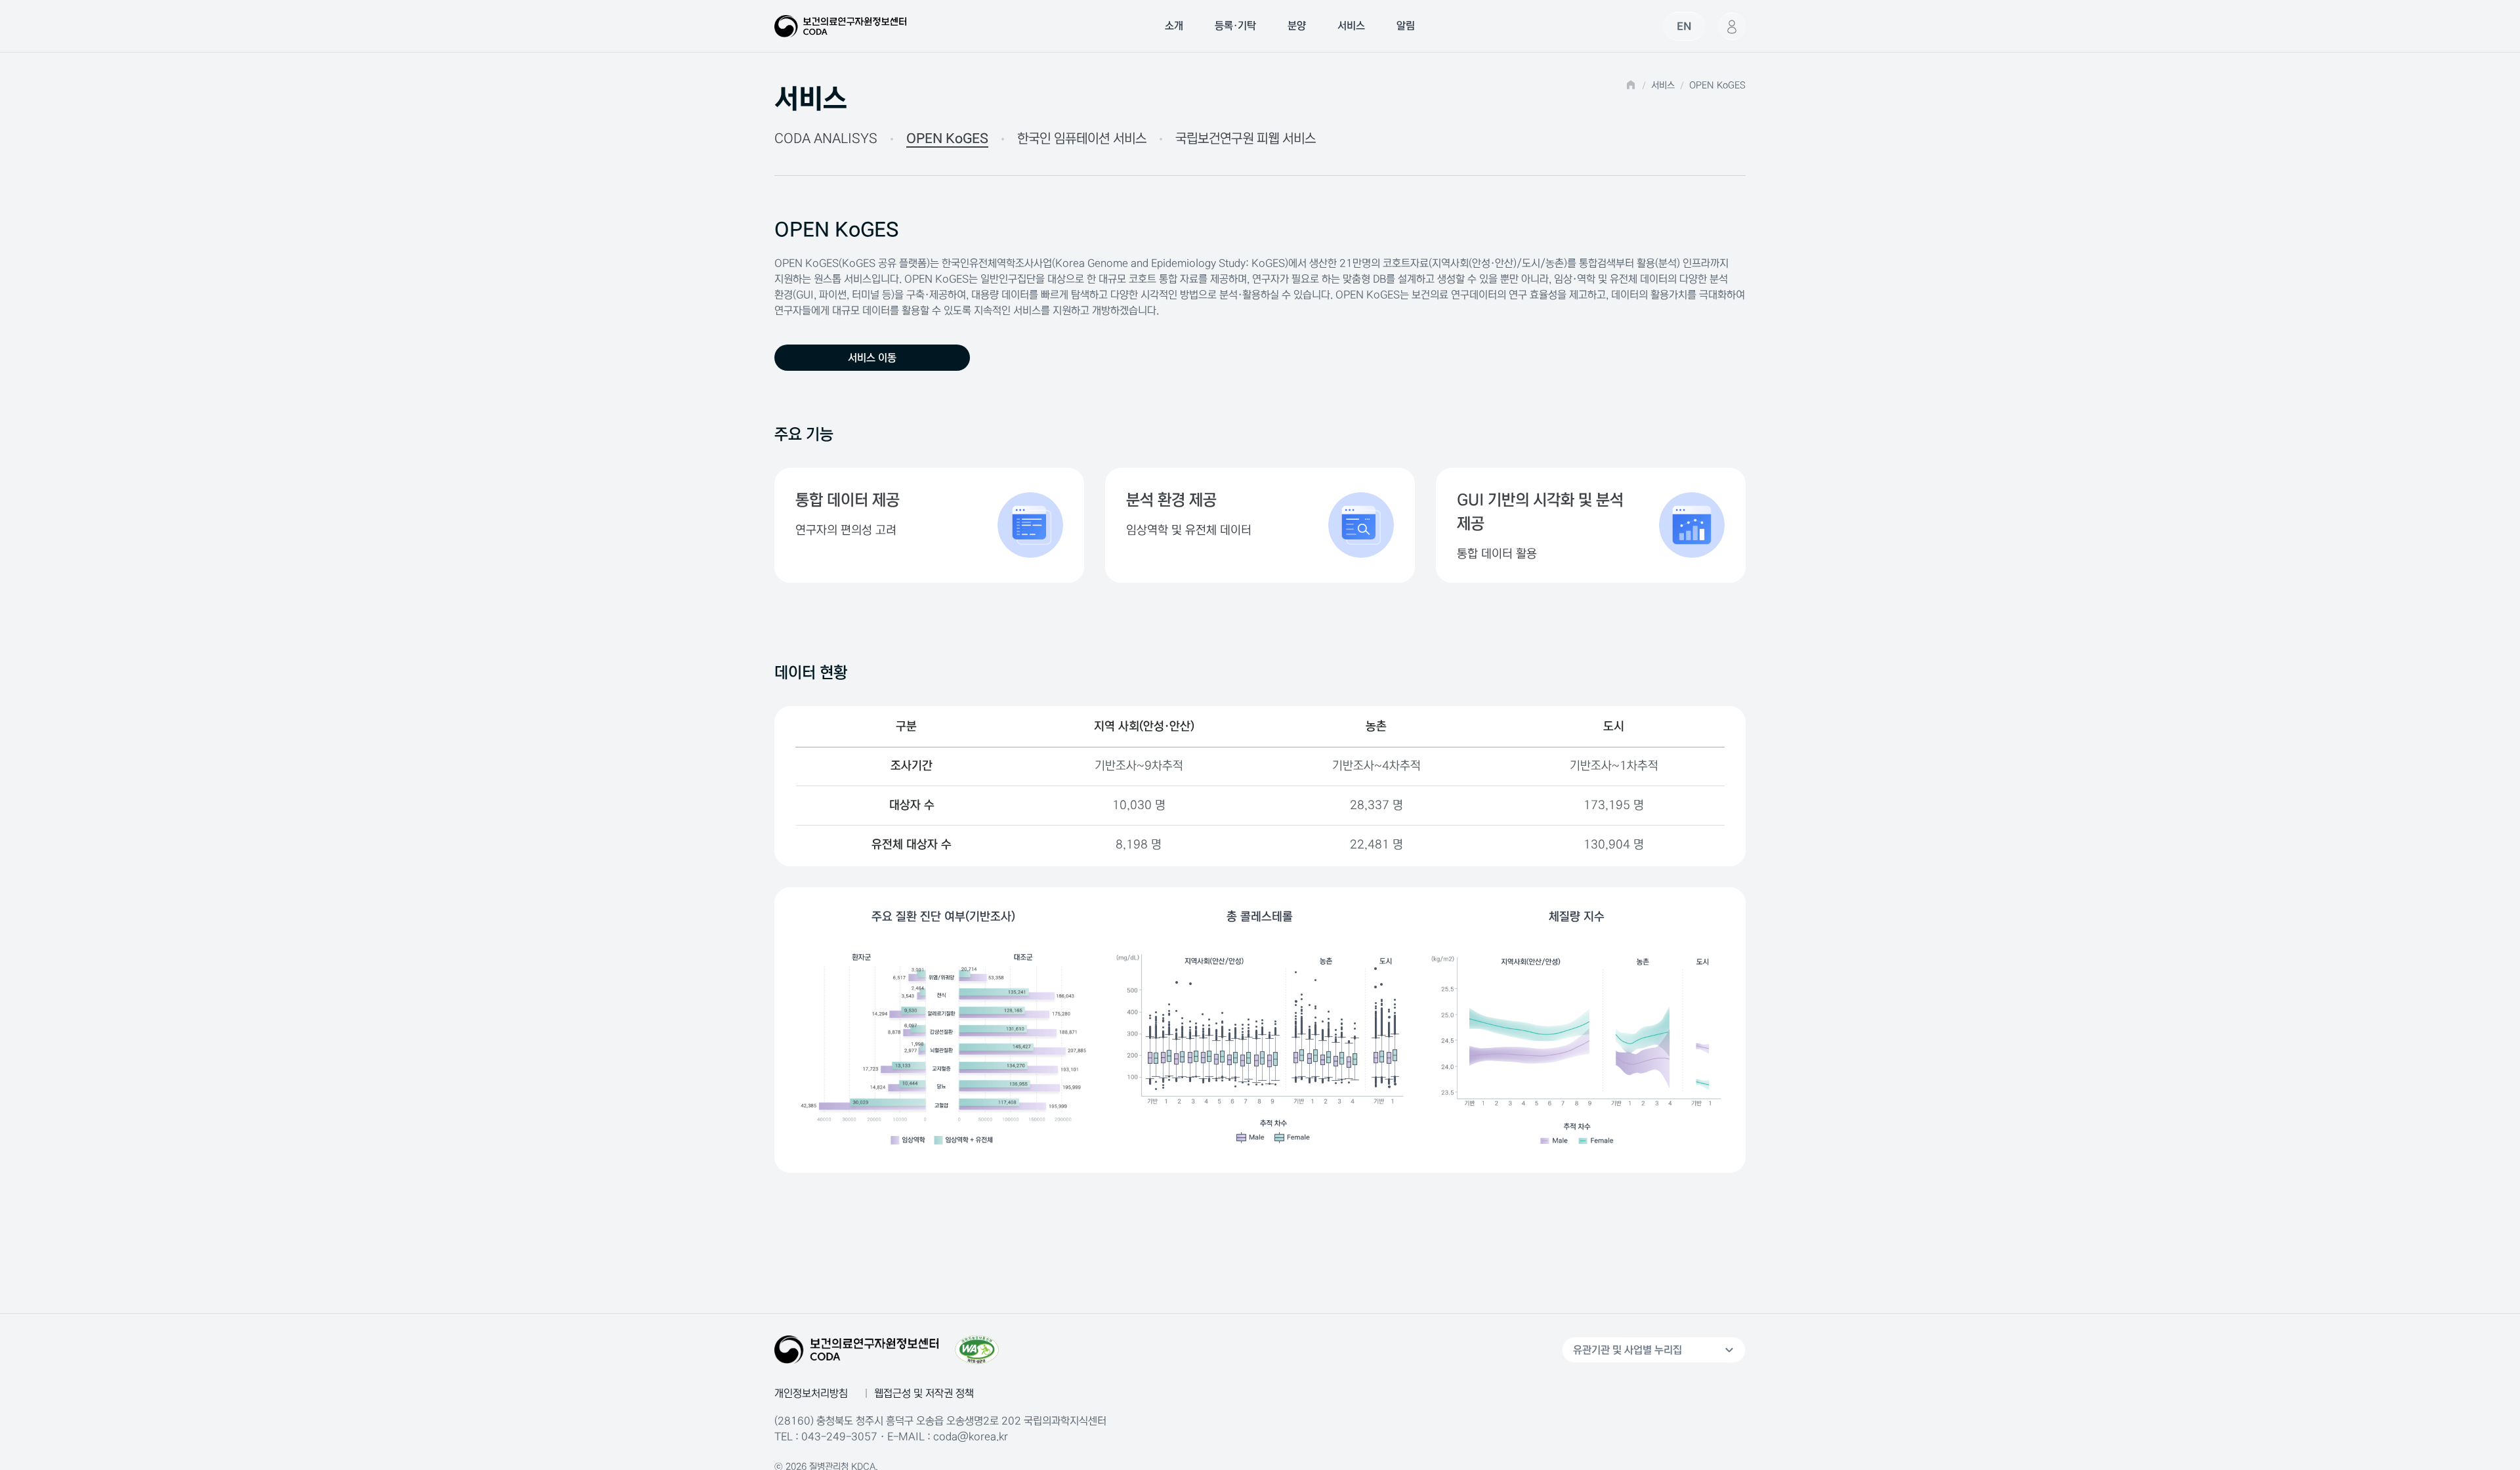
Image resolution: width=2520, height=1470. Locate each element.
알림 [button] (1406, 26)
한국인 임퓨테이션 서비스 (1082, 139)
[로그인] (1732, 26)
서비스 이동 (872, 358)
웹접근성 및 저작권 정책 (924, 1393)
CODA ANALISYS (826, 139)
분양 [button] (1297, 26)
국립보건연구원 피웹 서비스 (1246, 139)
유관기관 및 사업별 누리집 (1655, 1350)
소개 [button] (1174, 26)
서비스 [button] (1351, 26)
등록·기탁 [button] (1235, 26)
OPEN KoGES (947, 139)
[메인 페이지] (840, 26)
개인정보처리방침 (811, 1393)
